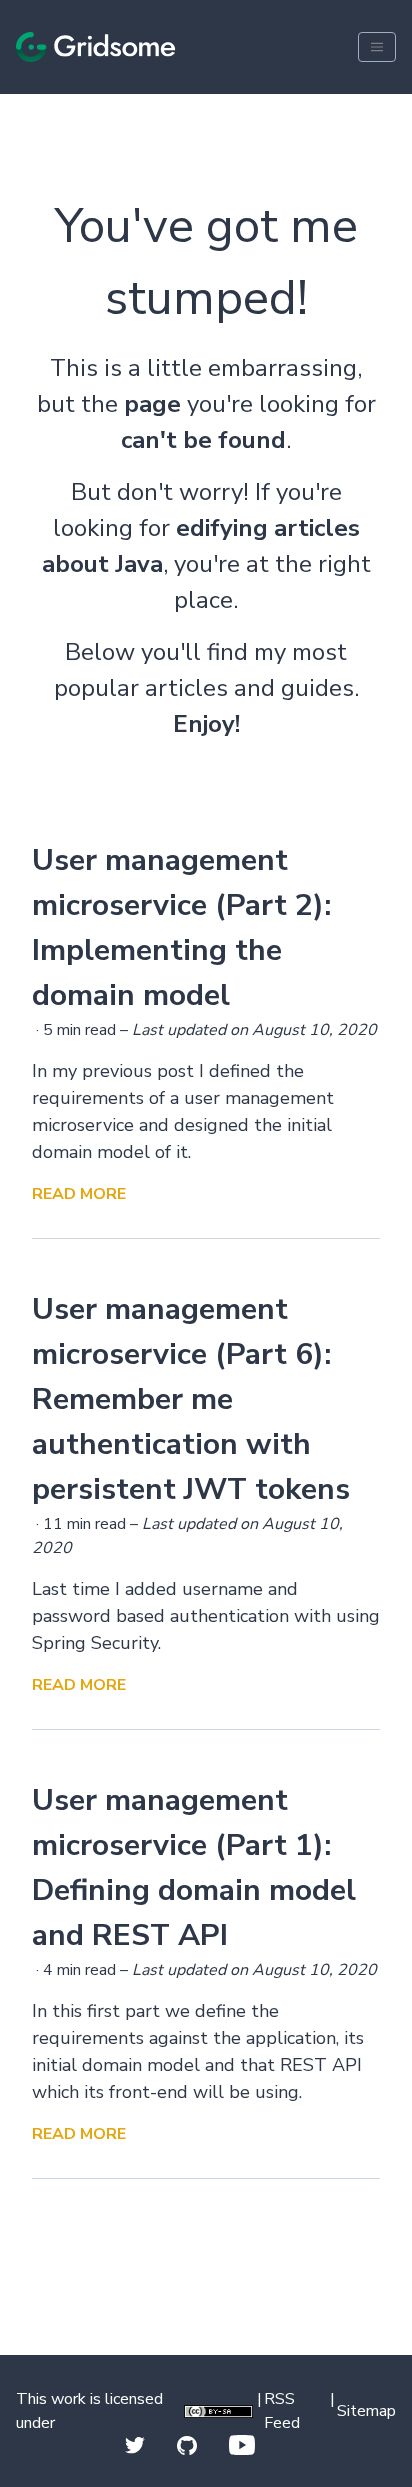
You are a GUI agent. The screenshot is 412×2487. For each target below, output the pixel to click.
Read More (79, 1194)
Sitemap (366, 2411)
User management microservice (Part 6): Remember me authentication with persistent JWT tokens (191, 1399)
